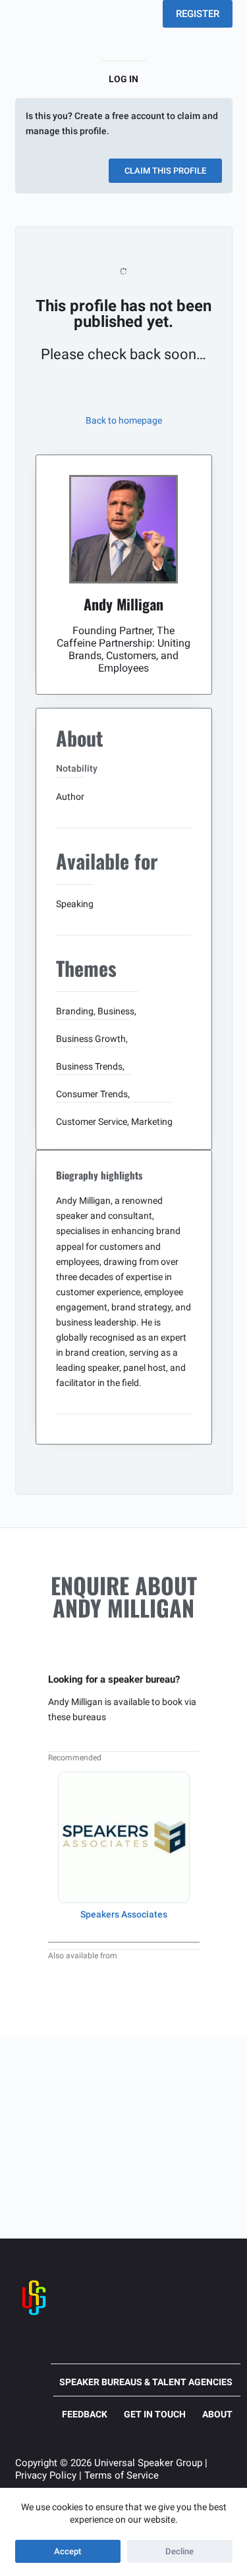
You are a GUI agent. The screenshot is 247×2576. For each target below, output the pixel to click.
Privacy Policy (46, 2475)
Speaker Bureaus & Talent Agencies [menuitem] (146, 2382)
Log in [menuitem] (123, 79)
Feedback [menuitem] (85, 2414)
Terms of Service (122, 2475)
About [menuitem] (217, 2414)
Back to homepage (124, 420)
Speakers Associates (124, 1914)
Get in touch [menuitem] (155, 2414)
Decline (179, 2551)
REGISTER (198, 14)
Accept (68, 2551)
